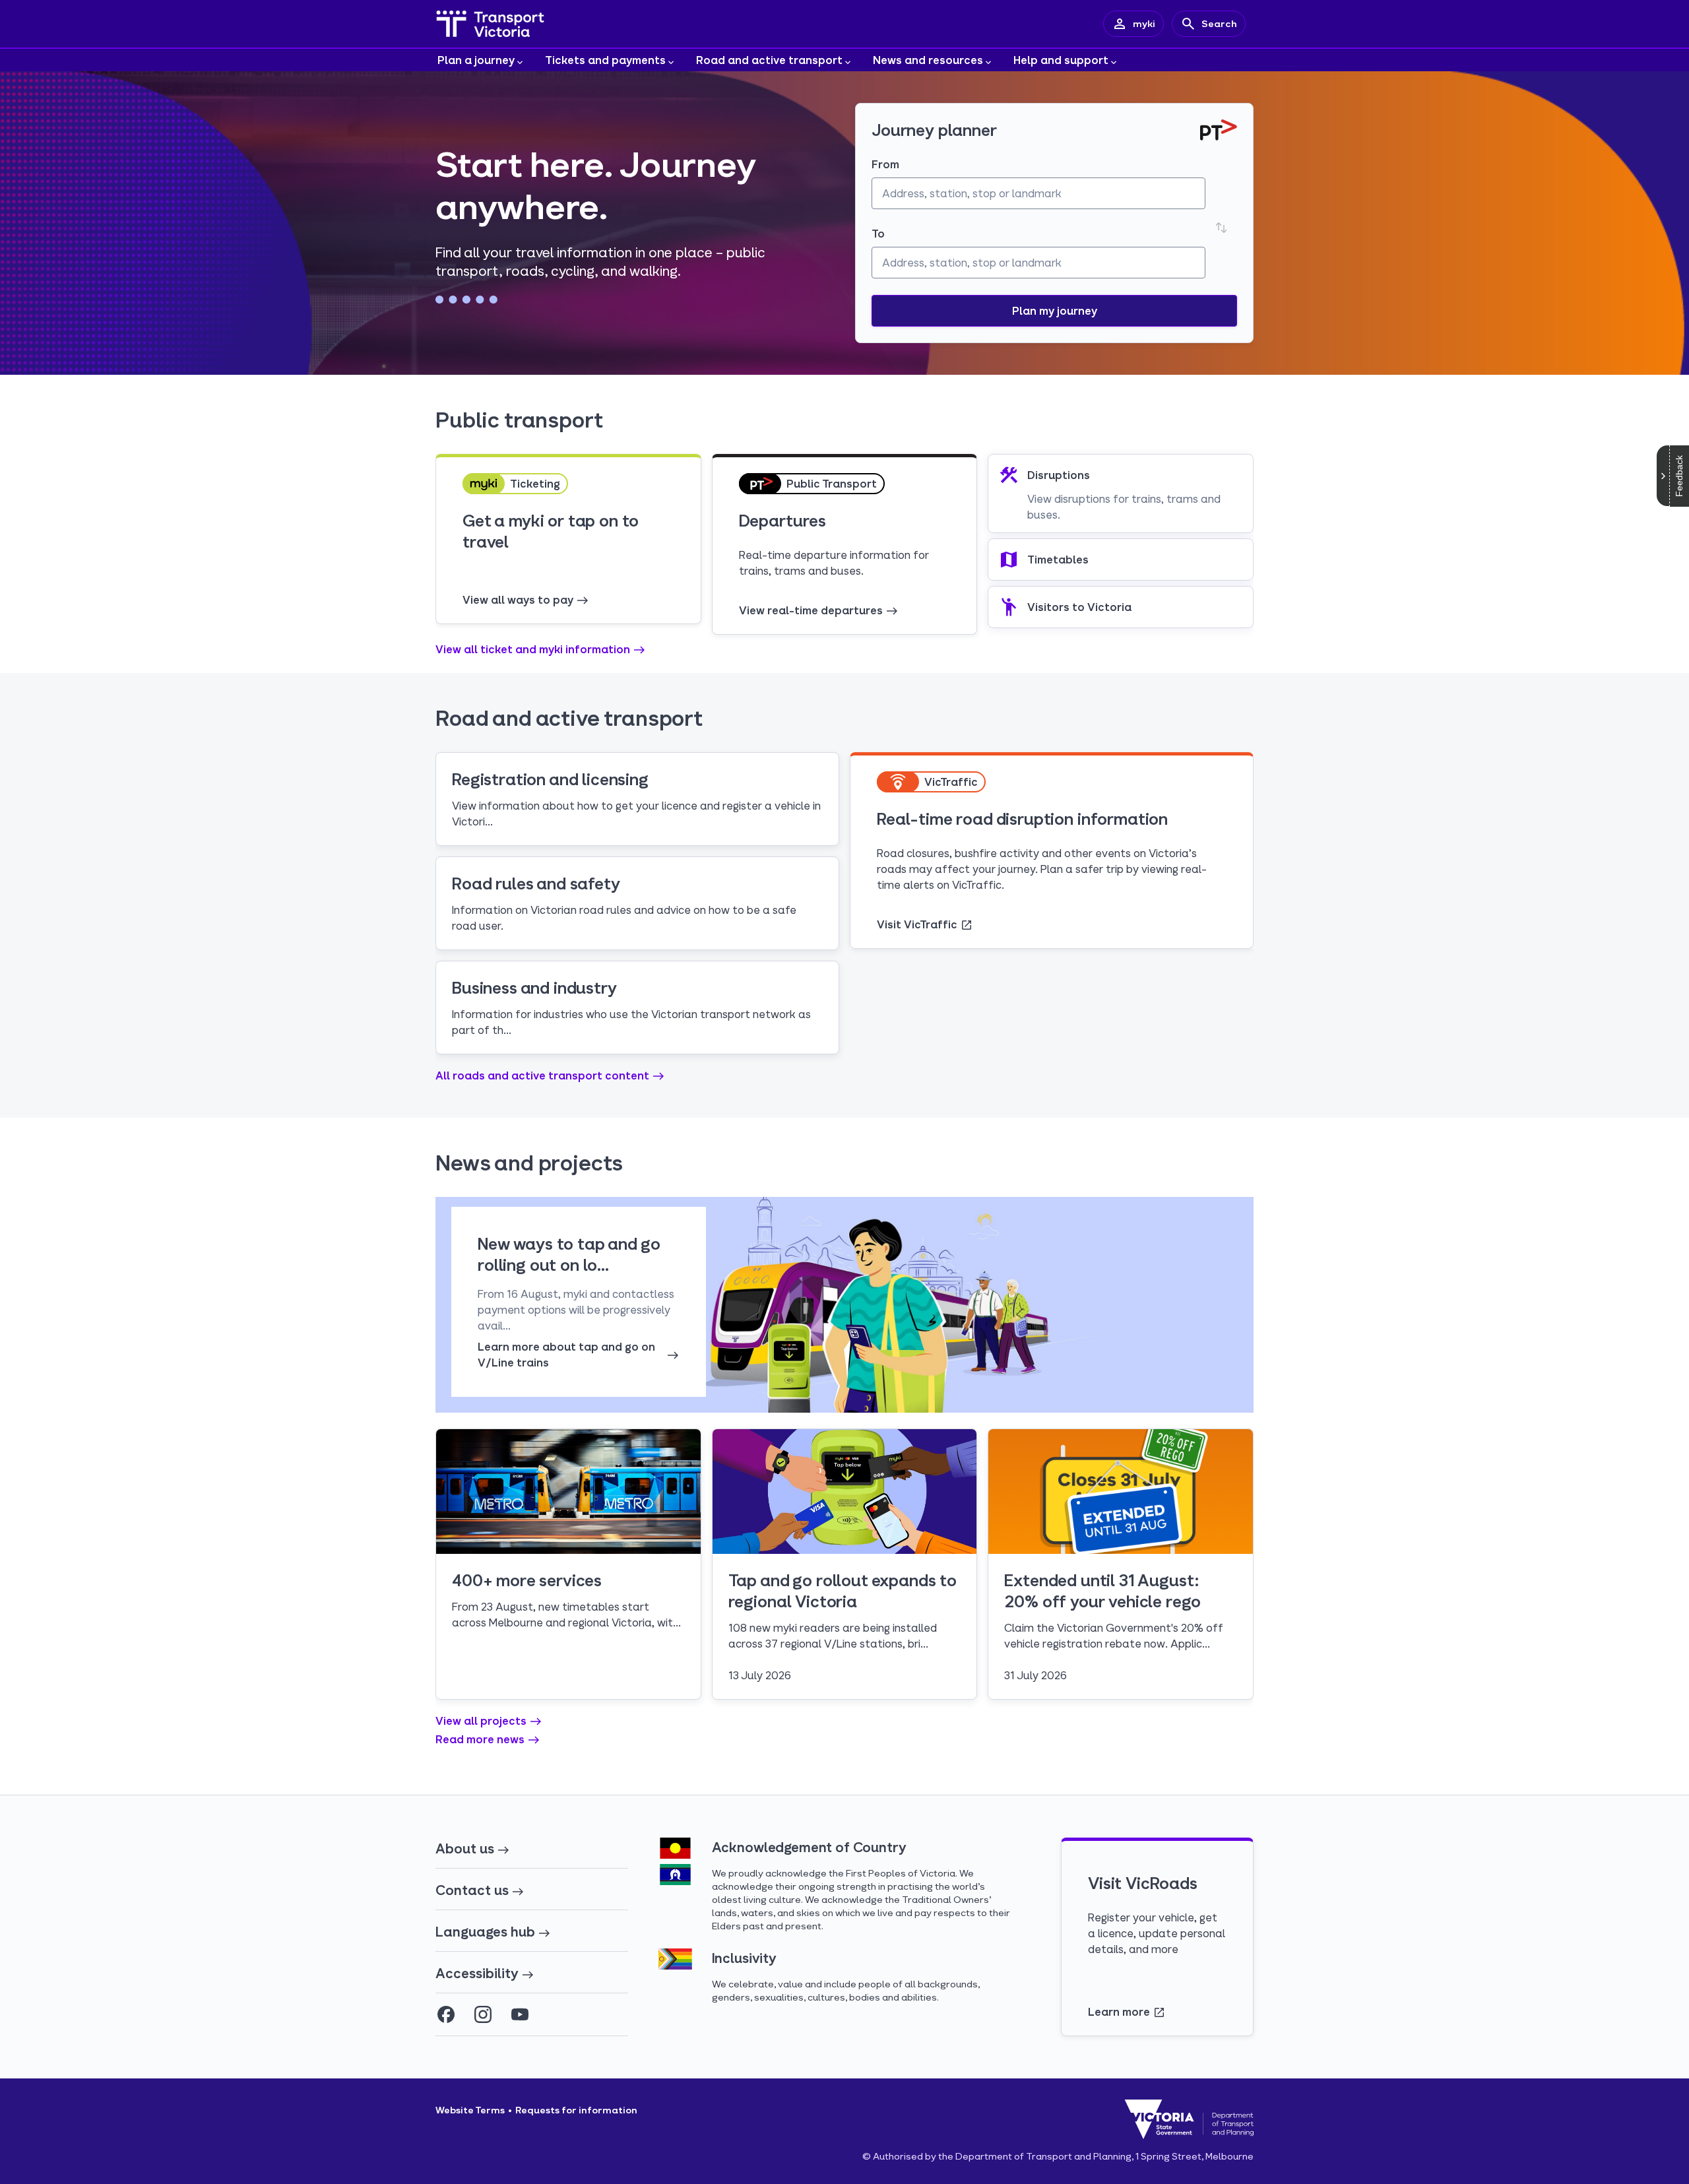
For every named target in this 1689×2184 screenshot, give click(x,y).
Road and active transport (769, 60)
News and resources (928, 60)
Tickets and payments (605, 60)
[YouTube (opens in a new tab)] (520, 2014)
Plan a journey (476, 60)
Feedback (1679, 476)
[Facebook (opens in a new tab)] (446, 2014)
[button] (1054, 311)
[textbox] (1038, 193)
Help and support (1061, 60)
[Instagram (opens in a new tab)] (483, 2014)
